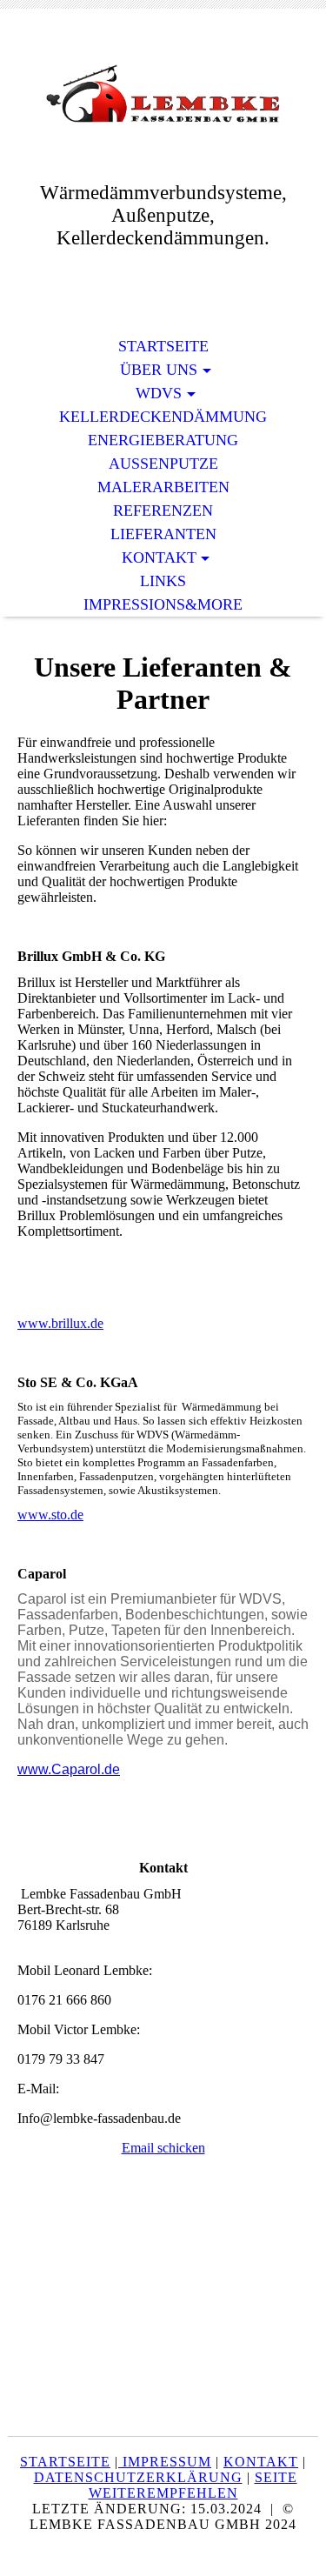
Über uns (159, 370)
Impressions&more (163, 604)
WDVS (159, 393)
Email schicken (163, 2148)
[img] (163, 93)
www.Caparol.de (69, 1769)
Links (163, 581)
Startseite (163, 346)
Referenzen (163, 511)
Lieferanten (163, 534)
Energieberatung (163, 440)
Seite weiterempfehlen (193, 2485)
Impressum (165, 2462)
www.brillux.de (60, 1323)
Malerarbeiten (163, 487)
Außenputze (163, 464)
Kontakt (159, 557)
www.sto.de (50, 1515)
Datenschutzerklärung (138, 2477)
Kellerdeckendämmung (163, 417)
